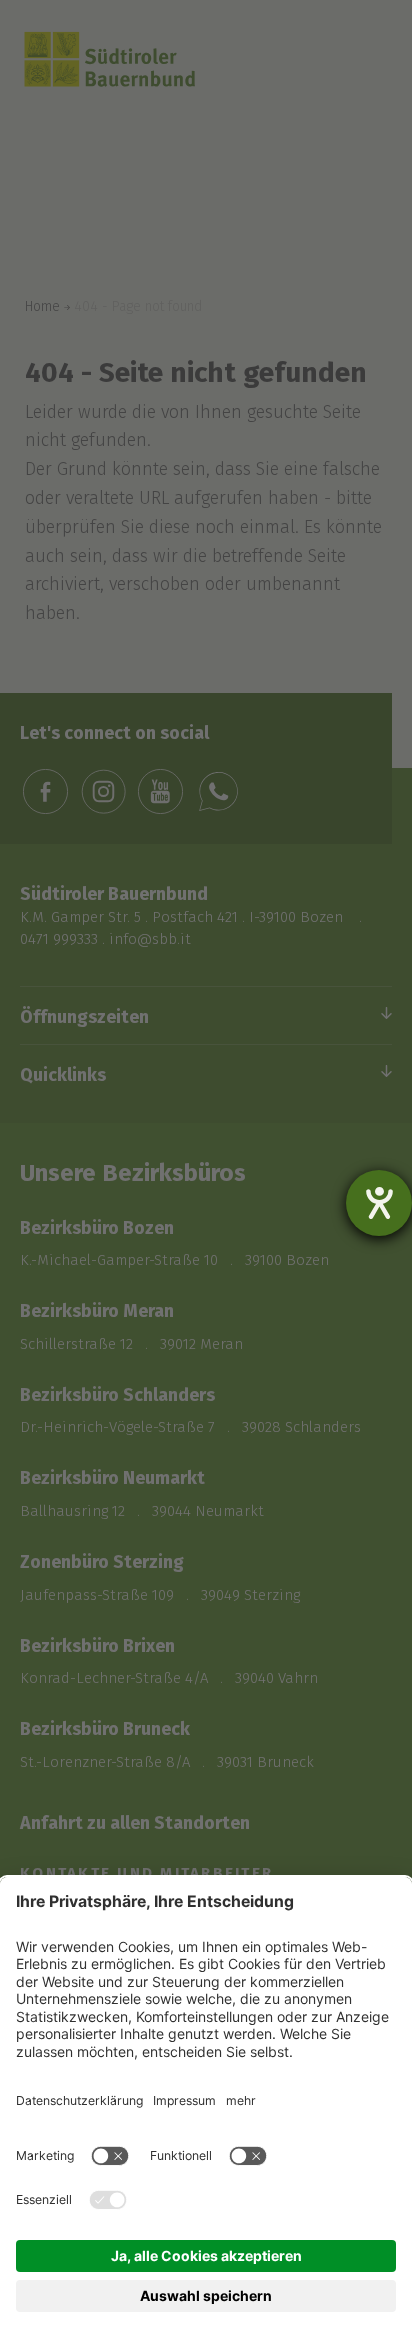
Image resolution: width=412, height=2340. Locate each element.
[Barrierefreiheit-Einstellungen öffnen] (379, 1203)
